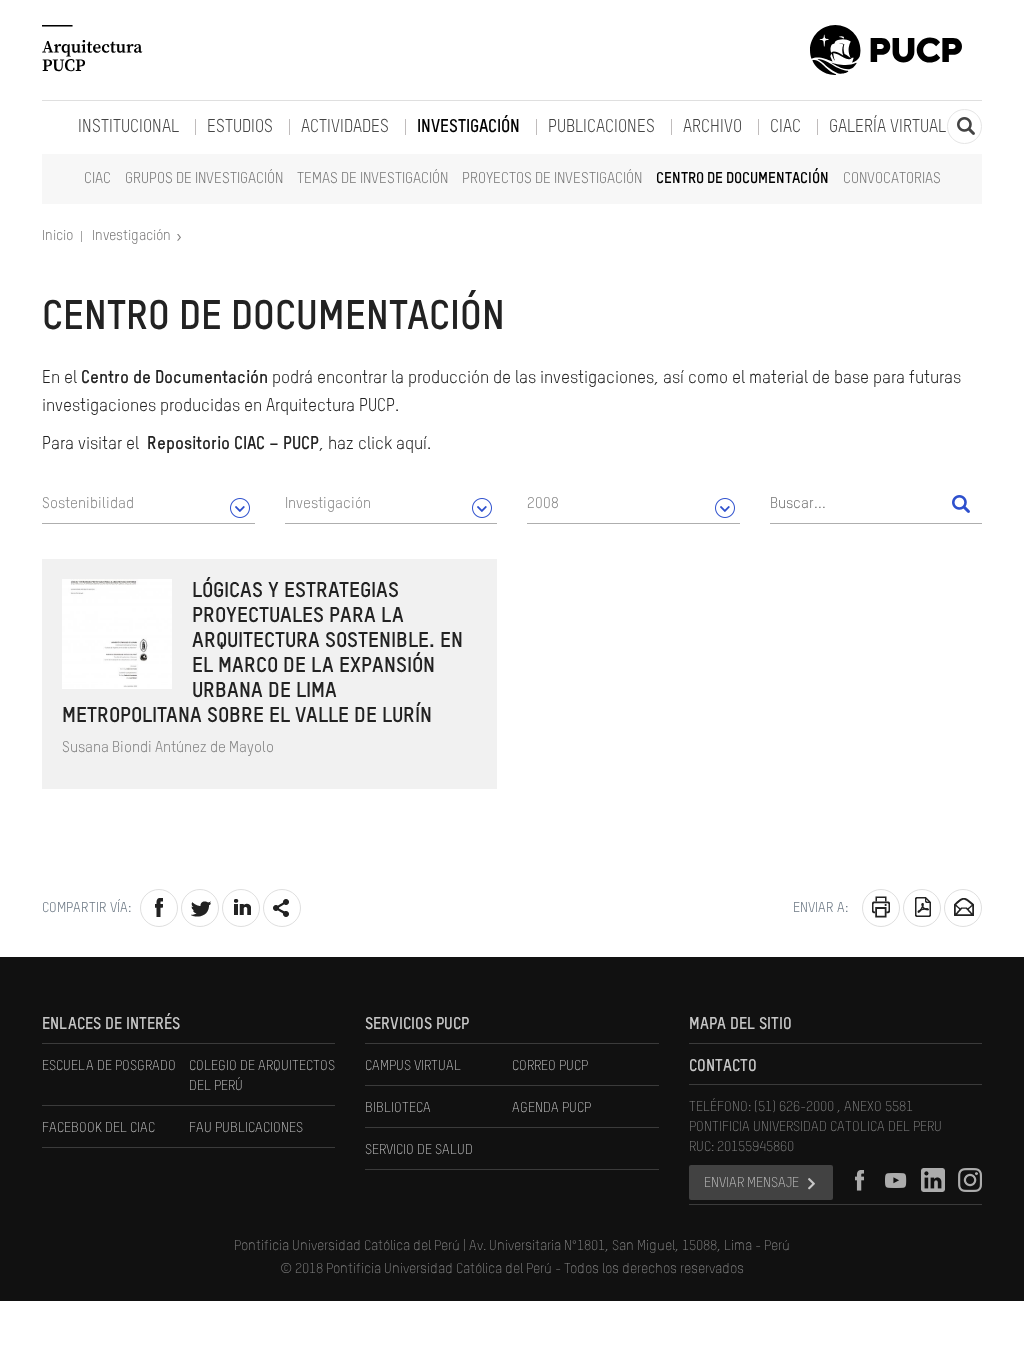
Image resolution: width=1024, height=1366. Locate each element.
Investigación (468, 127)
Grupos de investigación (204, 178)
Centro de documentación (742, 178)
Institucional (128, 127)
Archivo (712, 127)
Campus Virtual (413, 1066)
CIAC (97, 178)
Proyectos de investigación (552, 178)
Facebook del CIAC (98, 1128)
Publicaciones (601, 127)
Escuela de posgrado (109, 1066)
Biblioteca (398, 1108)
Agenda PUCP (551, 1108)
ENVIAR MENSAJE (751, 1183)
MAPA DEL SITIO (740, 1025)
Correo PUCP (550, 1066)
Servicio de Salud (419, 1150)
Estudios (240, 127)
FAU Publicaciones (246, 1128)
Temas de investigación (372, 178)
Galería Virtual (887, 127)
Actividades (345, 127)
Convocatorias (892, 178)
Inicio (59, 236)
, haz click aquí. (289, 444)
